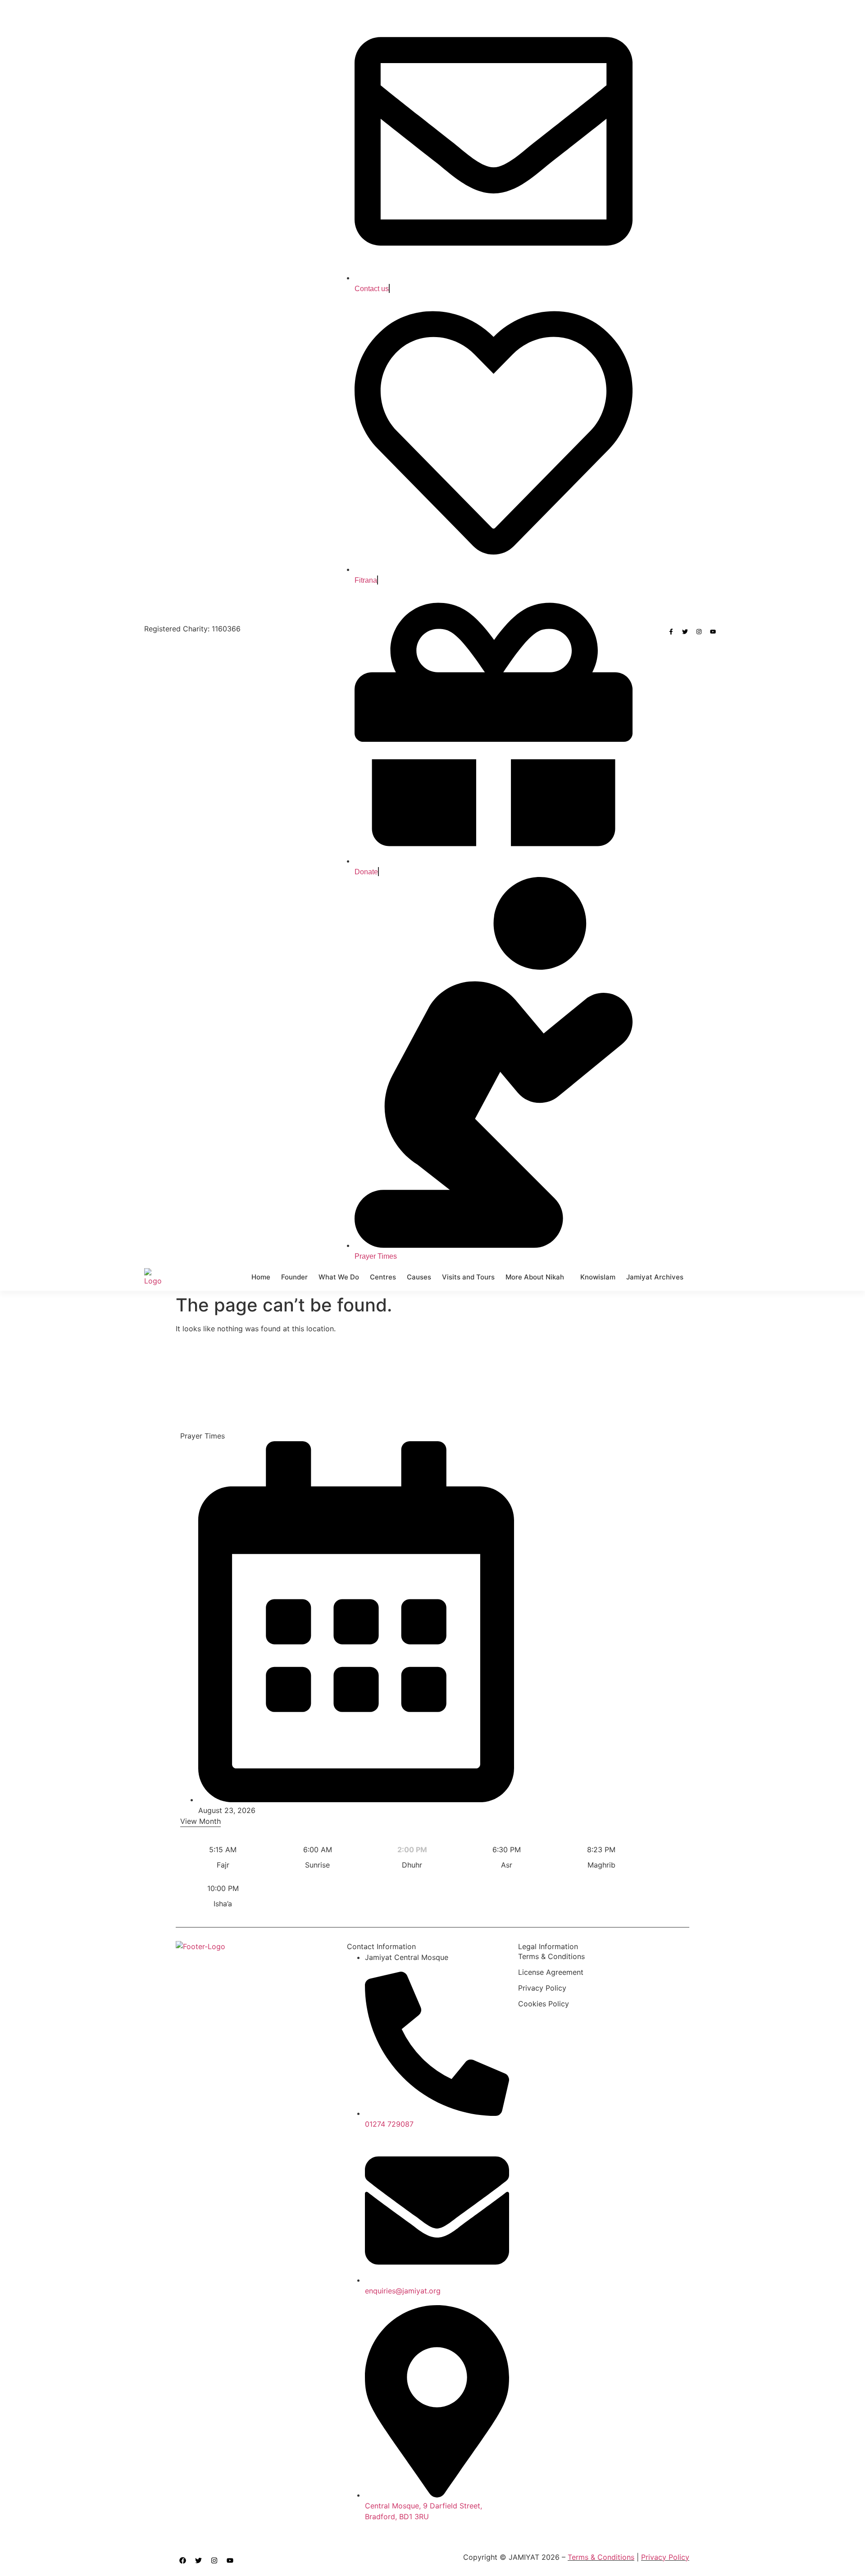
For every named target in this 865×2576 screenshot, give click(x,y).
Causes (419, 1277)
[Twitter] (685, 632)
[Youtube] (713, 632)
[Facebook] (182, 2560)
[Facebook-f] (671, 632)
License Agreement (551, 1972)
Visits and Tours (468, 1277)
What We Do (339, 1277)
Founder (294, 1277)
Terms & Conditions (551, 1956)
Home (261, 1277)
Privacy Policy (542, 1988)
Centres (383, 1277)
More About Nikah (535, 1277)
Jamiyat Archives (655, 1277)
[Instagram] (699, 632)
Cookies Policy (544, 2004)
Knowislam (598, 1277)
